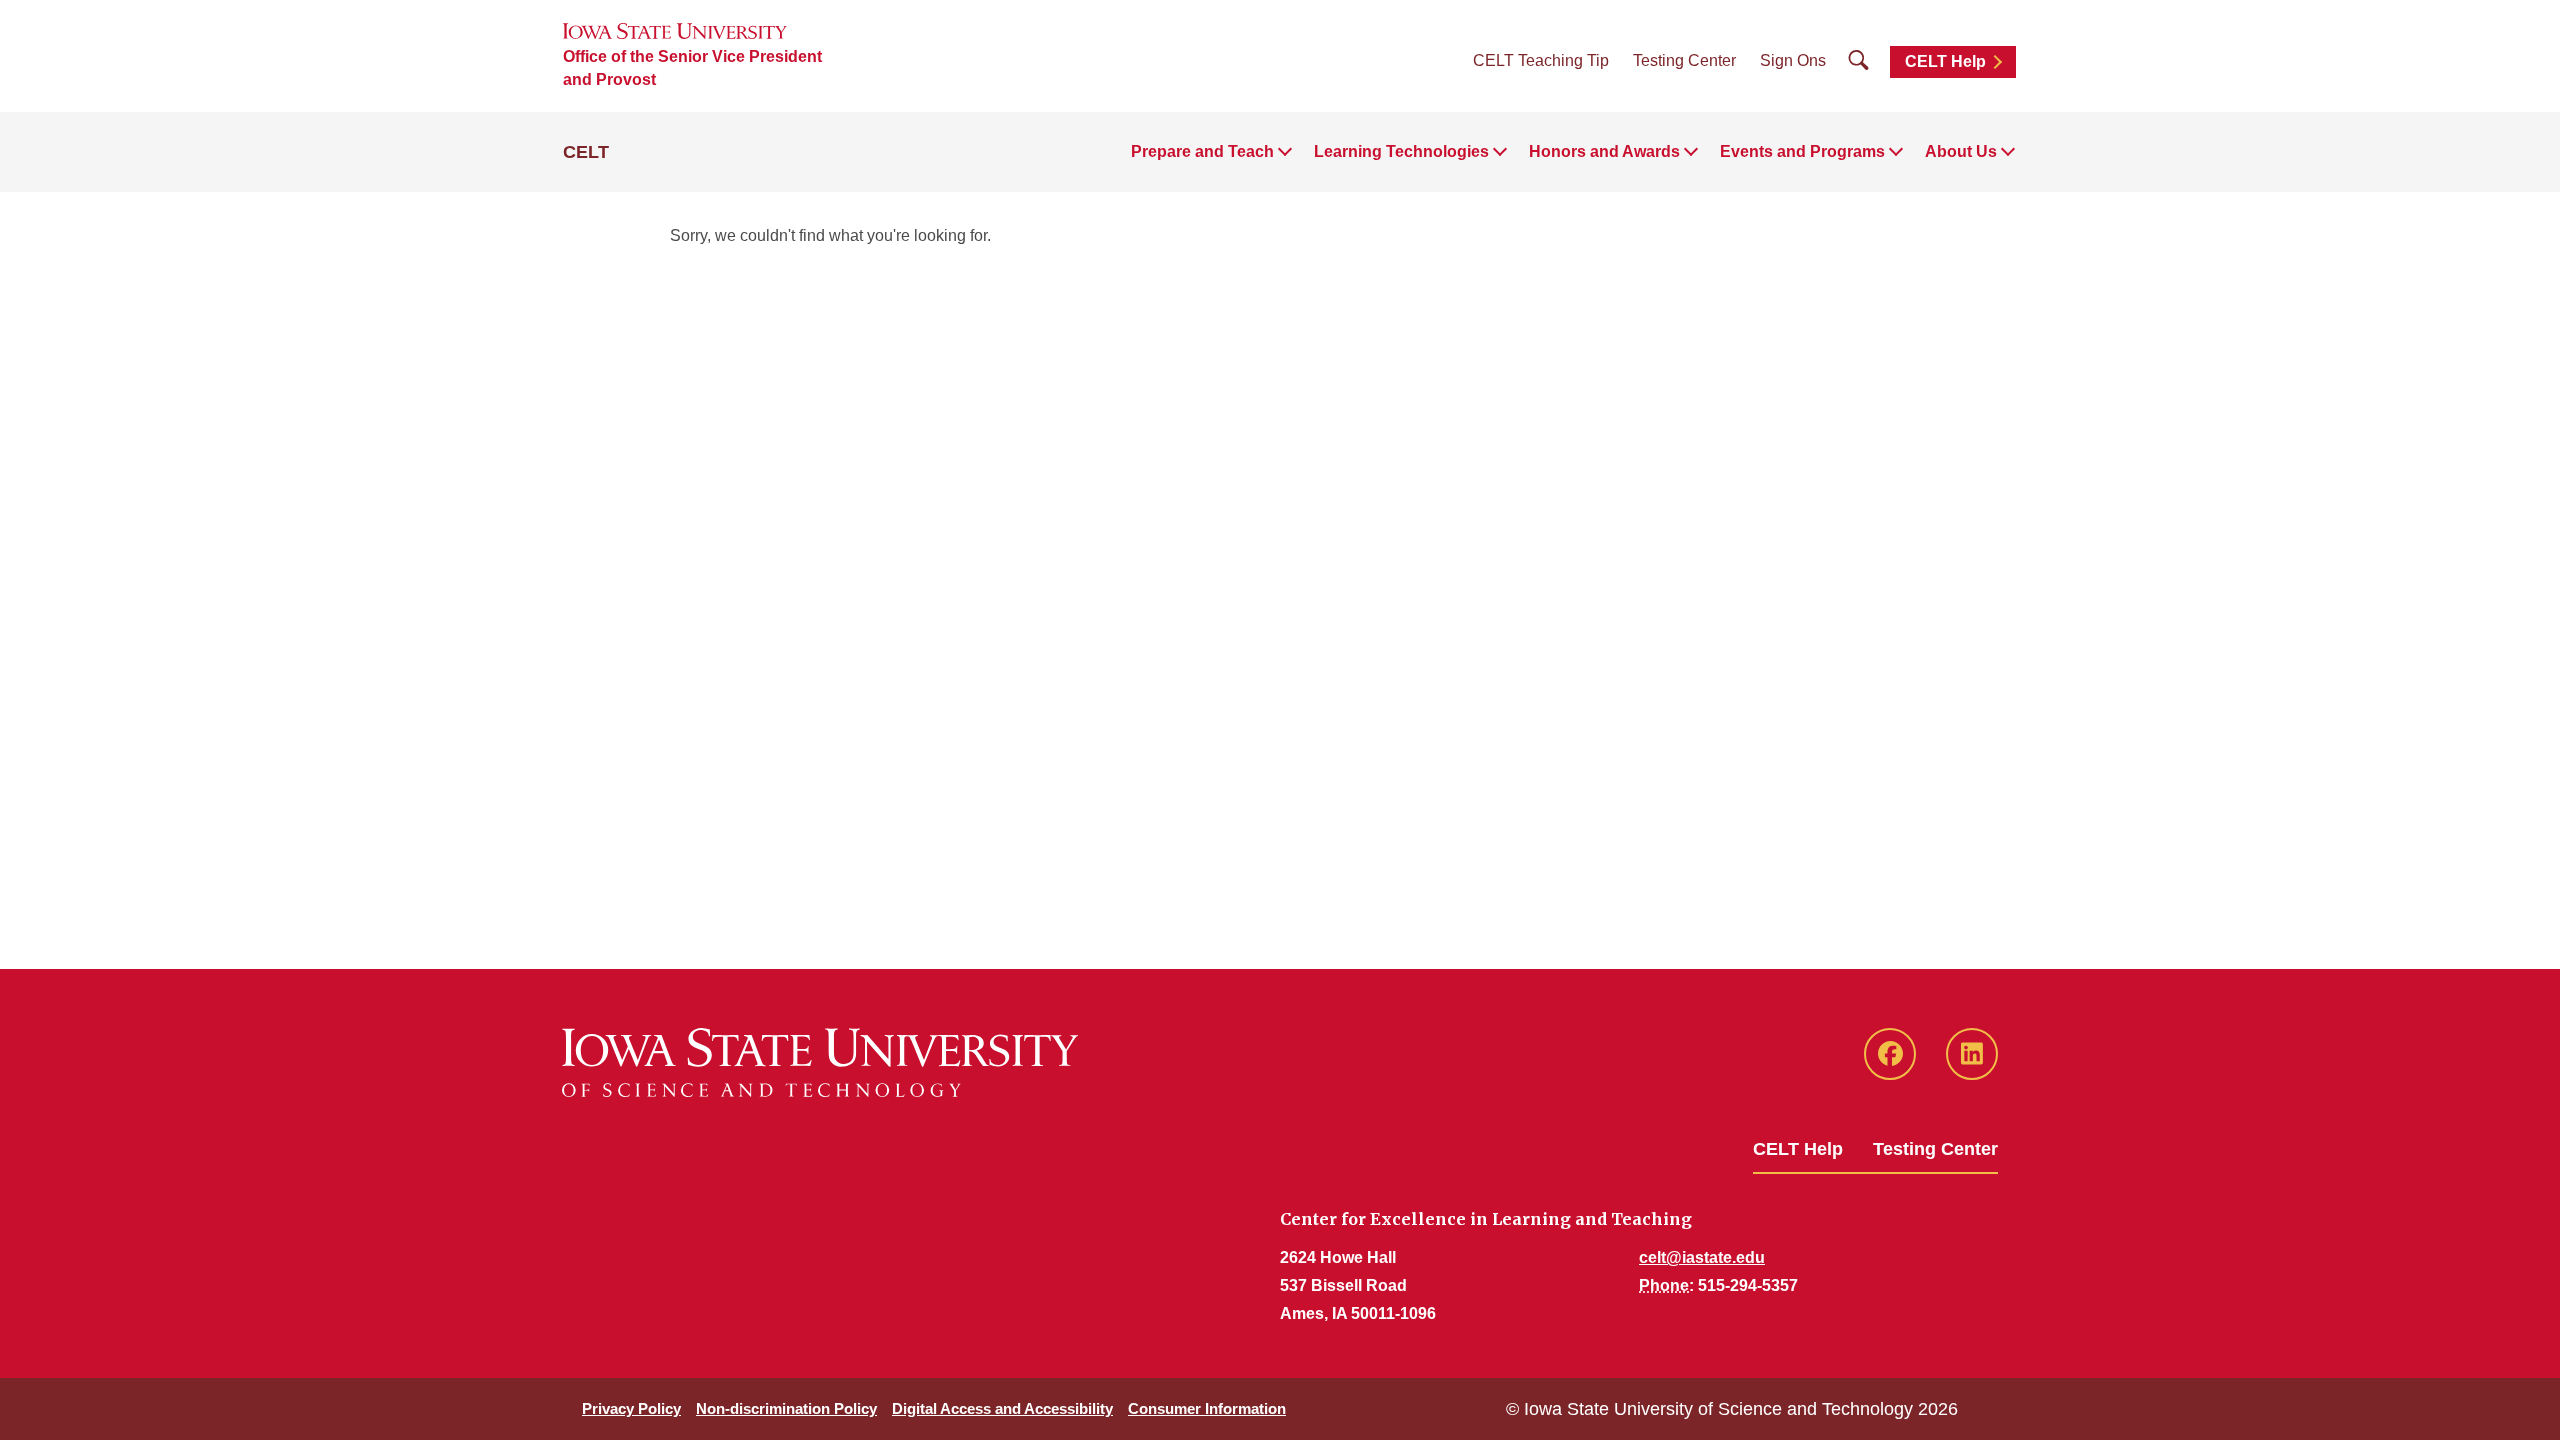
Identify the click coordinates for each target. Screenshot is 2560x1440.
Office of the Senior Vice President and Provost (692, 68)
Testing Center (1684, 60)
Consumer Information (1207, 1408)
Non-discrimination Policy (786, 1408)
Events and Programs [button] (1802, 151)
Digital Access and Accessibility (1002, 1408)
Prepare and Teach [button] (1202, 151)
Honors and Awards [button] (1604, 151)
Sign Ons (1793, 60)
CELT (586, 152)
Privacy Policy (631, 1408)
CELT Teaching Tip (1541, 60)
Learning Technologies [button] (1401, 151)
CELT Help (1945, 61)
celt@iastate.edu (1702, 1257)
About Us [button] (1961, 151)
